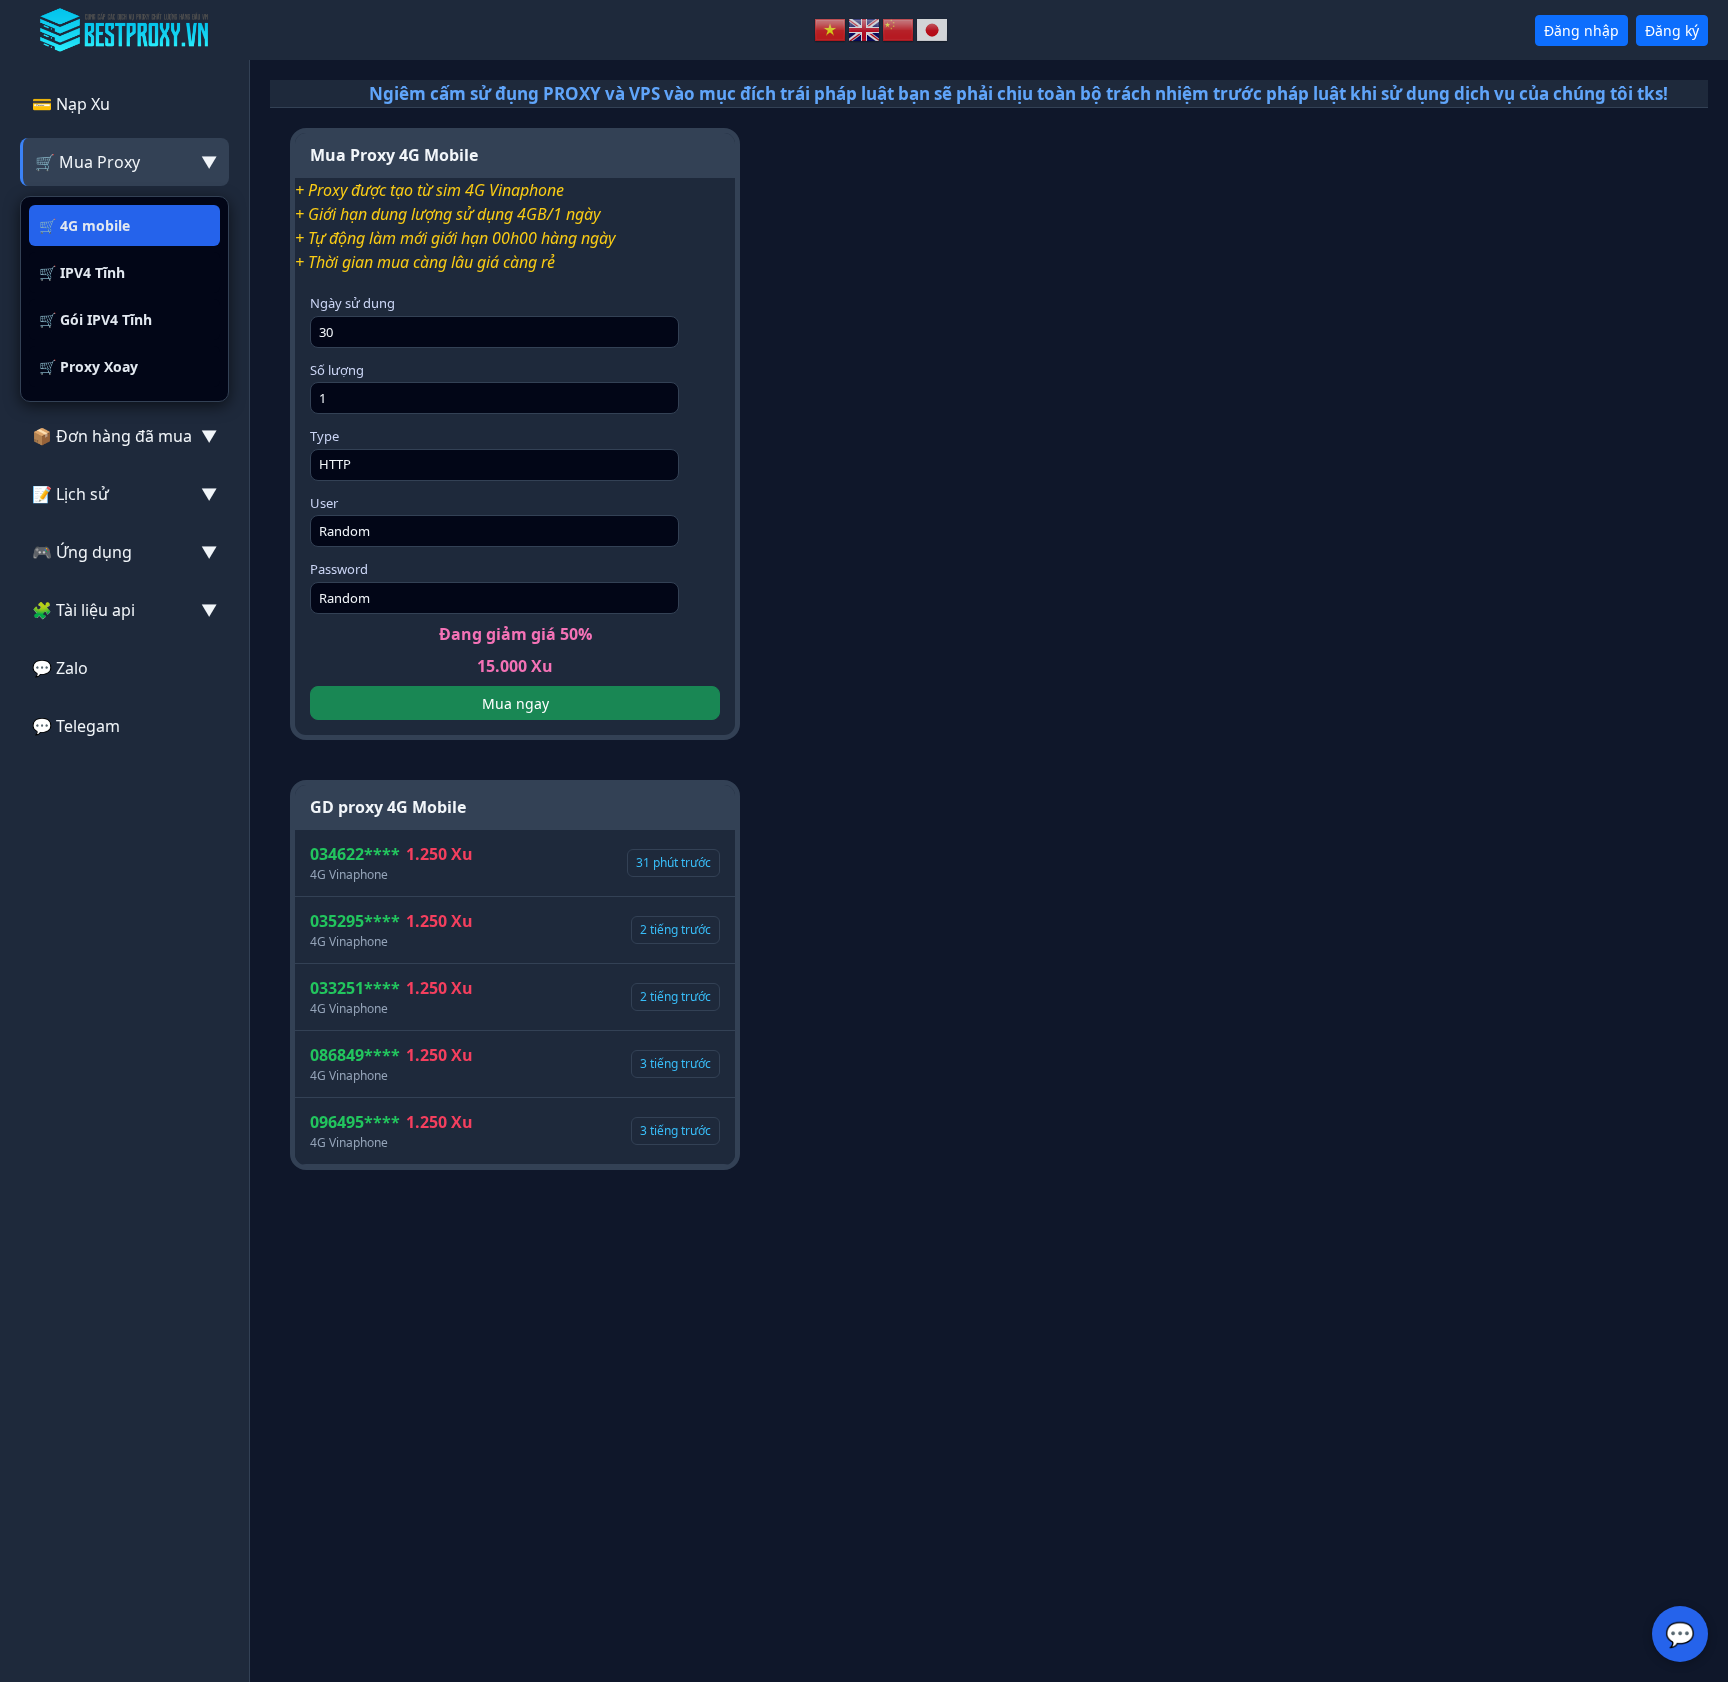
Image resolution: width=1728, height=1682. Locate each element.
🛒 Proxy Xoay (88, 366)
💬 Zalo (60, 668)
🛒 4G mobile (84, 225)
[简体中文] (899, 28)
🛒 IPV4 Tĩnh (82, 272)
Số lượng (337, 370)
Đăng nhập (1581, 30)
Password (339, 569)
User (324, 503)
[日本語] (933, 28)
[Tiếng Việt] (831, 28)
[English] (865, 28)
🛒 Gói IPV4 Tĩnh (95, 319)
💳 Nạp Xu (71, 104)
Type (324, 436)
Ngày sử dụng (352, 303)
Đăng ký (1672, 30)
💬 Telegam (76, 726)
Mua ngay (515, 703)
